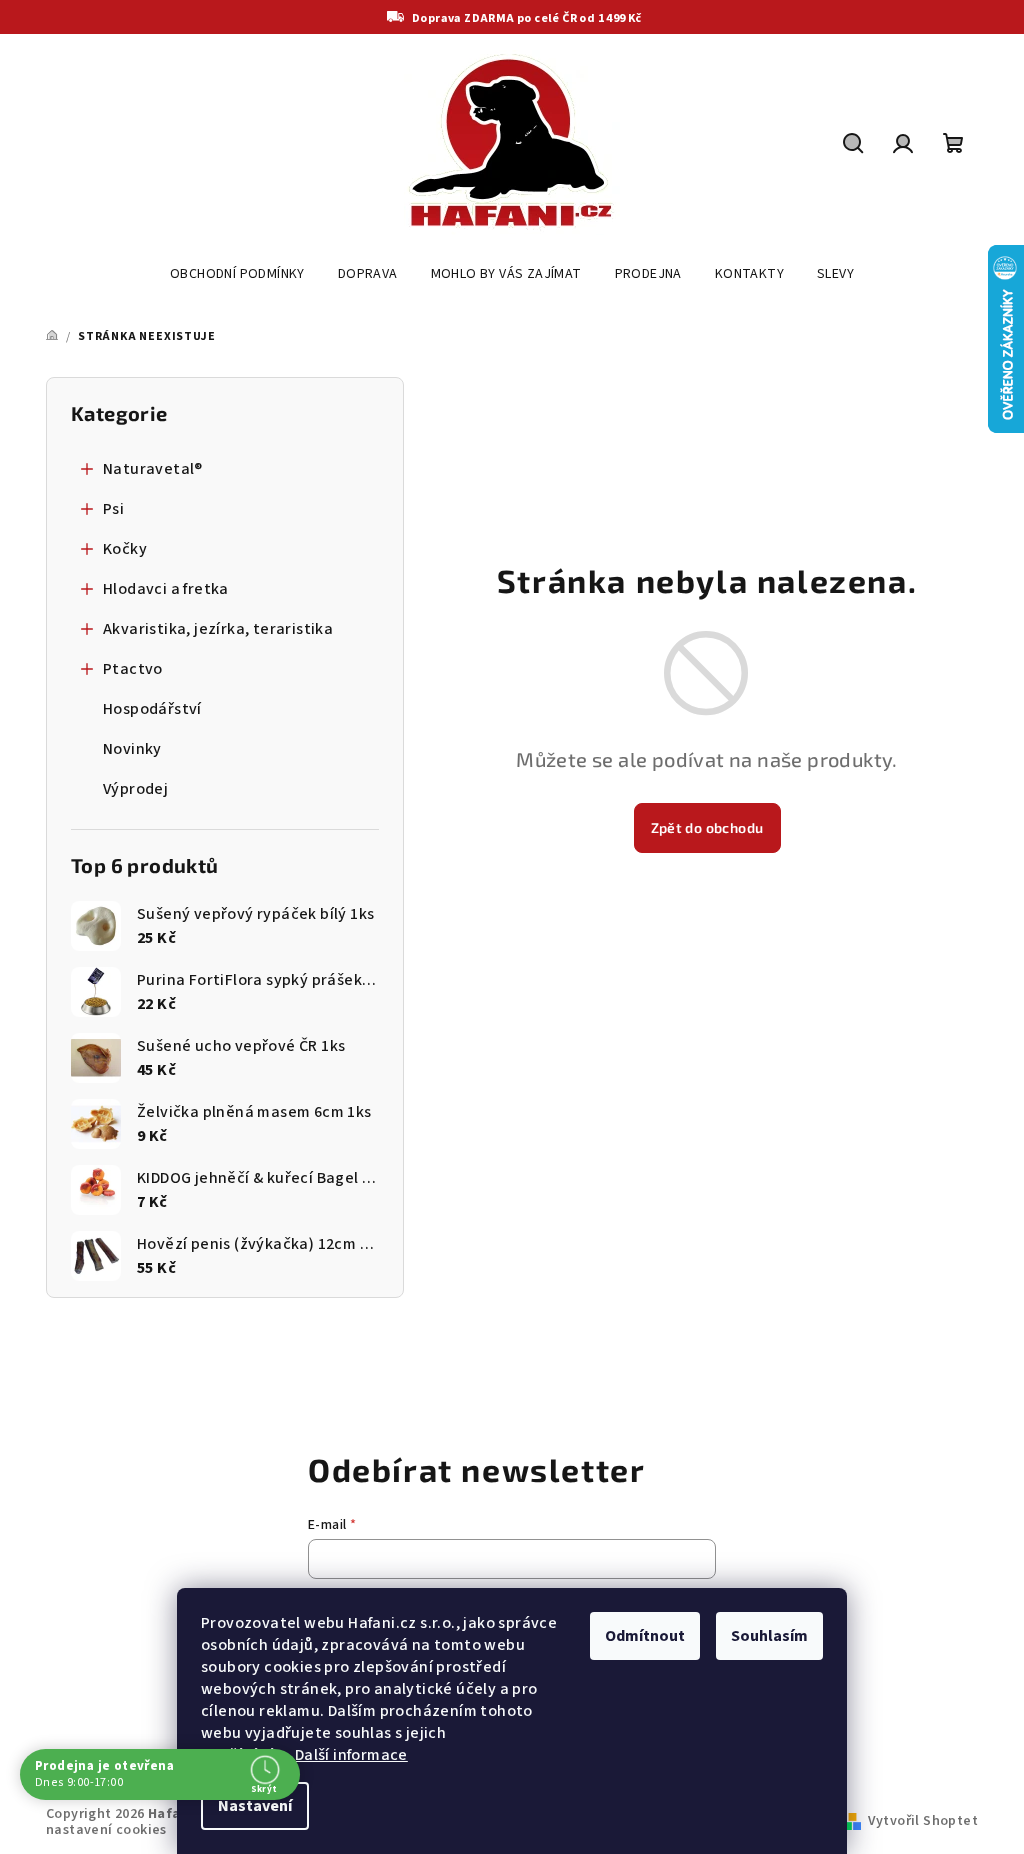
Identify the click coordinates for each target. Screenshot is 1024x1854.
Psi (113, 509)
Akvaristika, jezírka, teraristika (218, 629)
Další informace (351, 1755)
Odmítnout (645, 1636)
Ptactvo (133, 669)
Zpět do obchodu (707, 827)
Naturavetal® (153, 469)
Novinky (132, 749)
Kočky (125, 549)
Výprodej (135, 789)
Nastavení (255, 1806)
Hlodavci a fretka (166, 589)
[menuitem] (237, 274)
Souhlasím (769, 1636)
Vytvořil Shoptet (923, 1821)
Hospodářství (152, 709)
